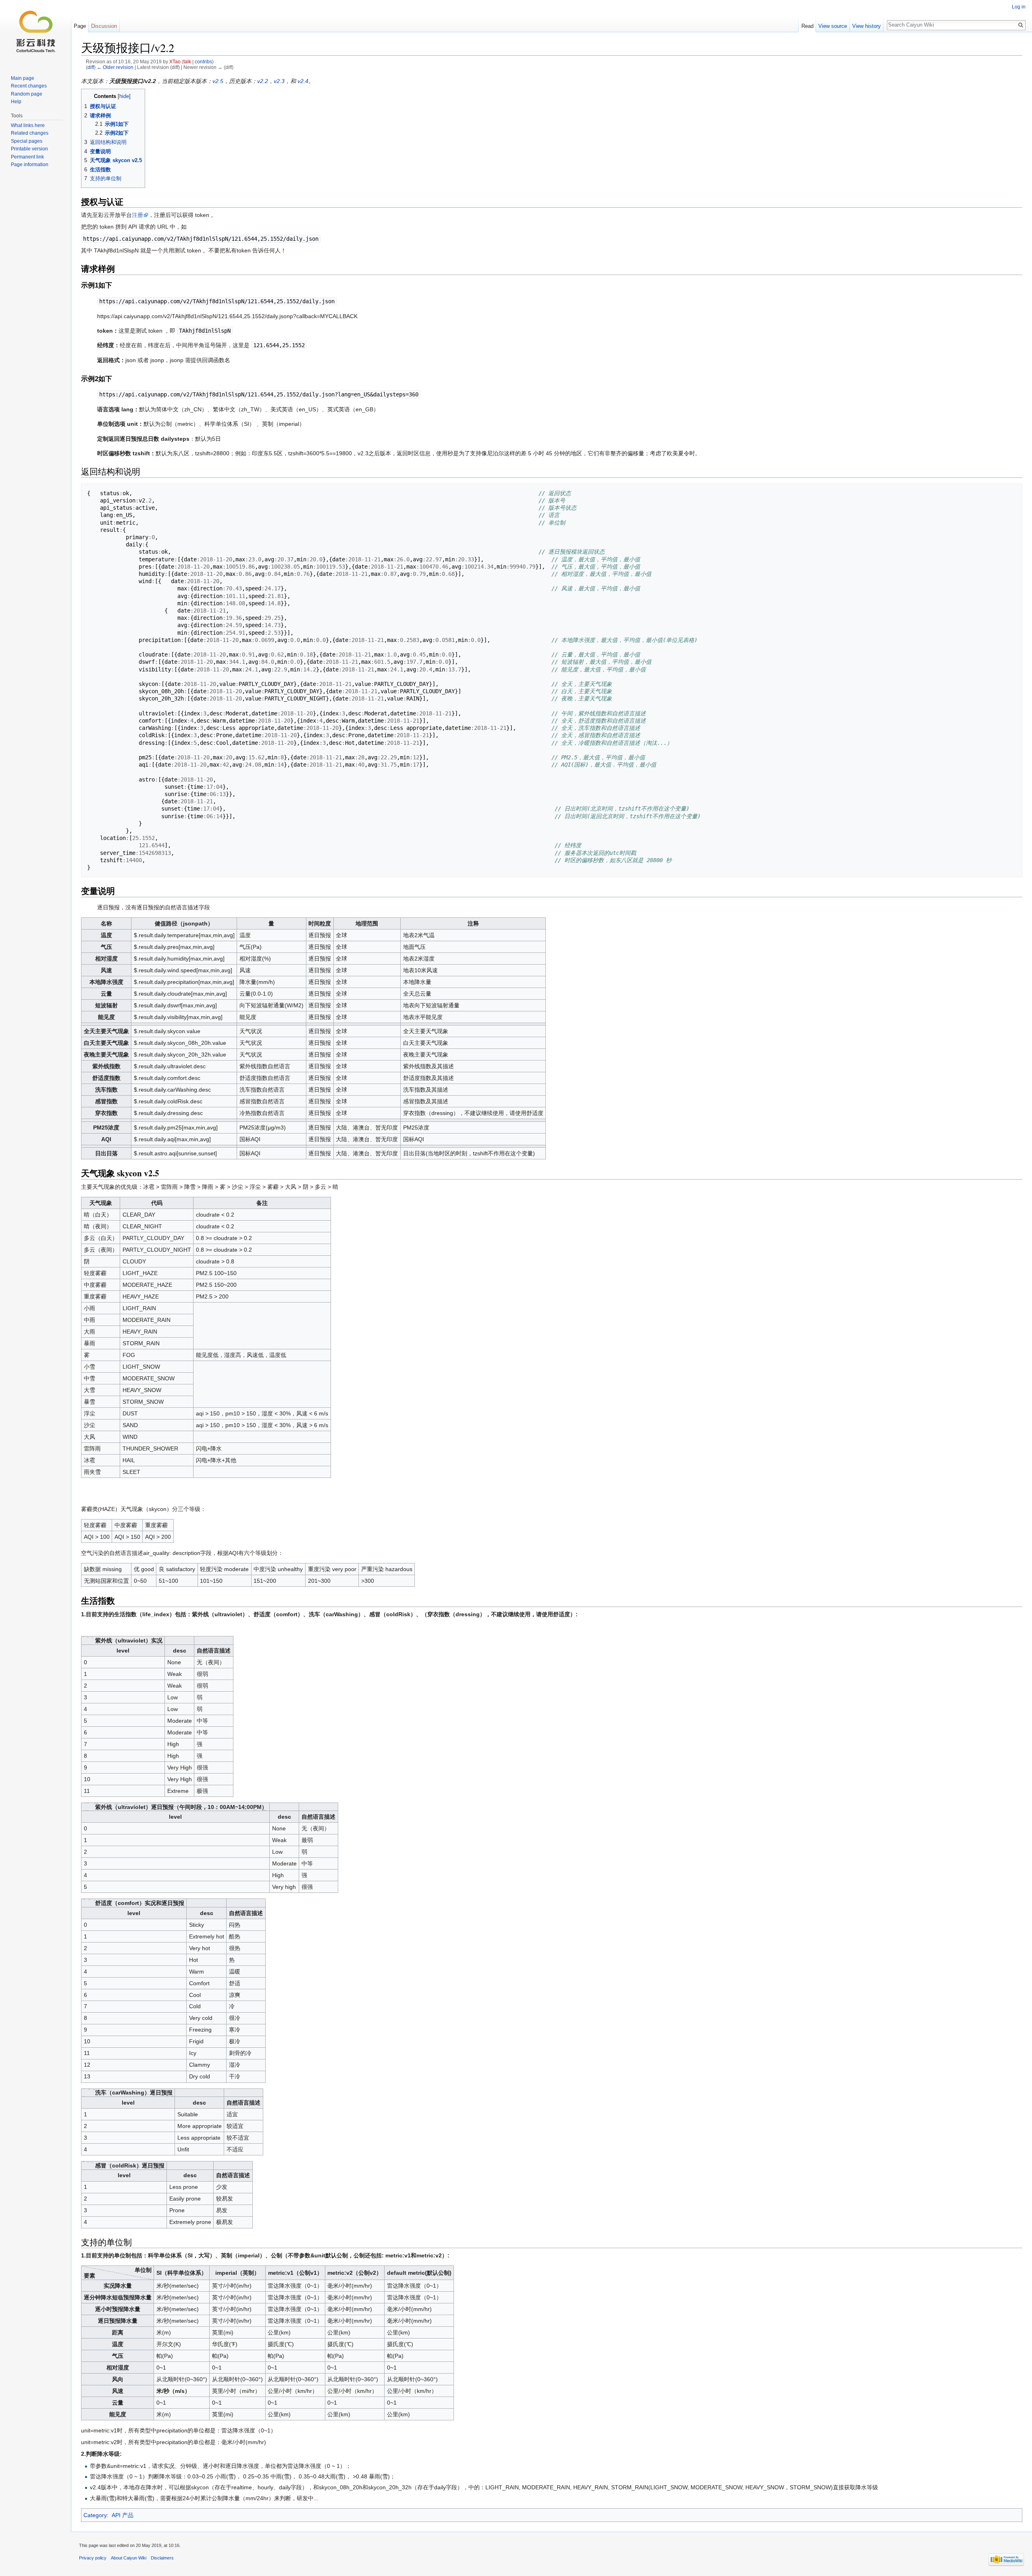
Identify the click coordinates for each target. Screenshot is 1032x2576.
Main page (23, 78)
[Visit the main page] (35, 32)
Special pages (27, 141)
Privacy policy (93, 2558)
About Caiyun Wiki (129, 2558)
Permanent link (27, 157)
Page (80, 26)
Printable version (29, 149)
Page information (30, 165)
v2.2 (263, 81)
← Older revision (115, 67)
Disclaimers (162, 2558)
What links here (28, 125)
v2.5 (218, 81)
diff (91, 67)
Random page (27, 94)
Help (16, 102)
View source (833, 26)
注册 (137, 215)
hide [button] (124, 96)
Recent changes (29, 86)
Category (95, 2515)
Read (807, 26)
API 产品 (123, 2515)
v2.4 (303, 81)
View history (867, 26)
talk (187, 61)
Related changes (30, 133)
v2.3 (279, 81)
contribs (203, 61)
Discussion (104, 26)
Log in (1019, 7)
